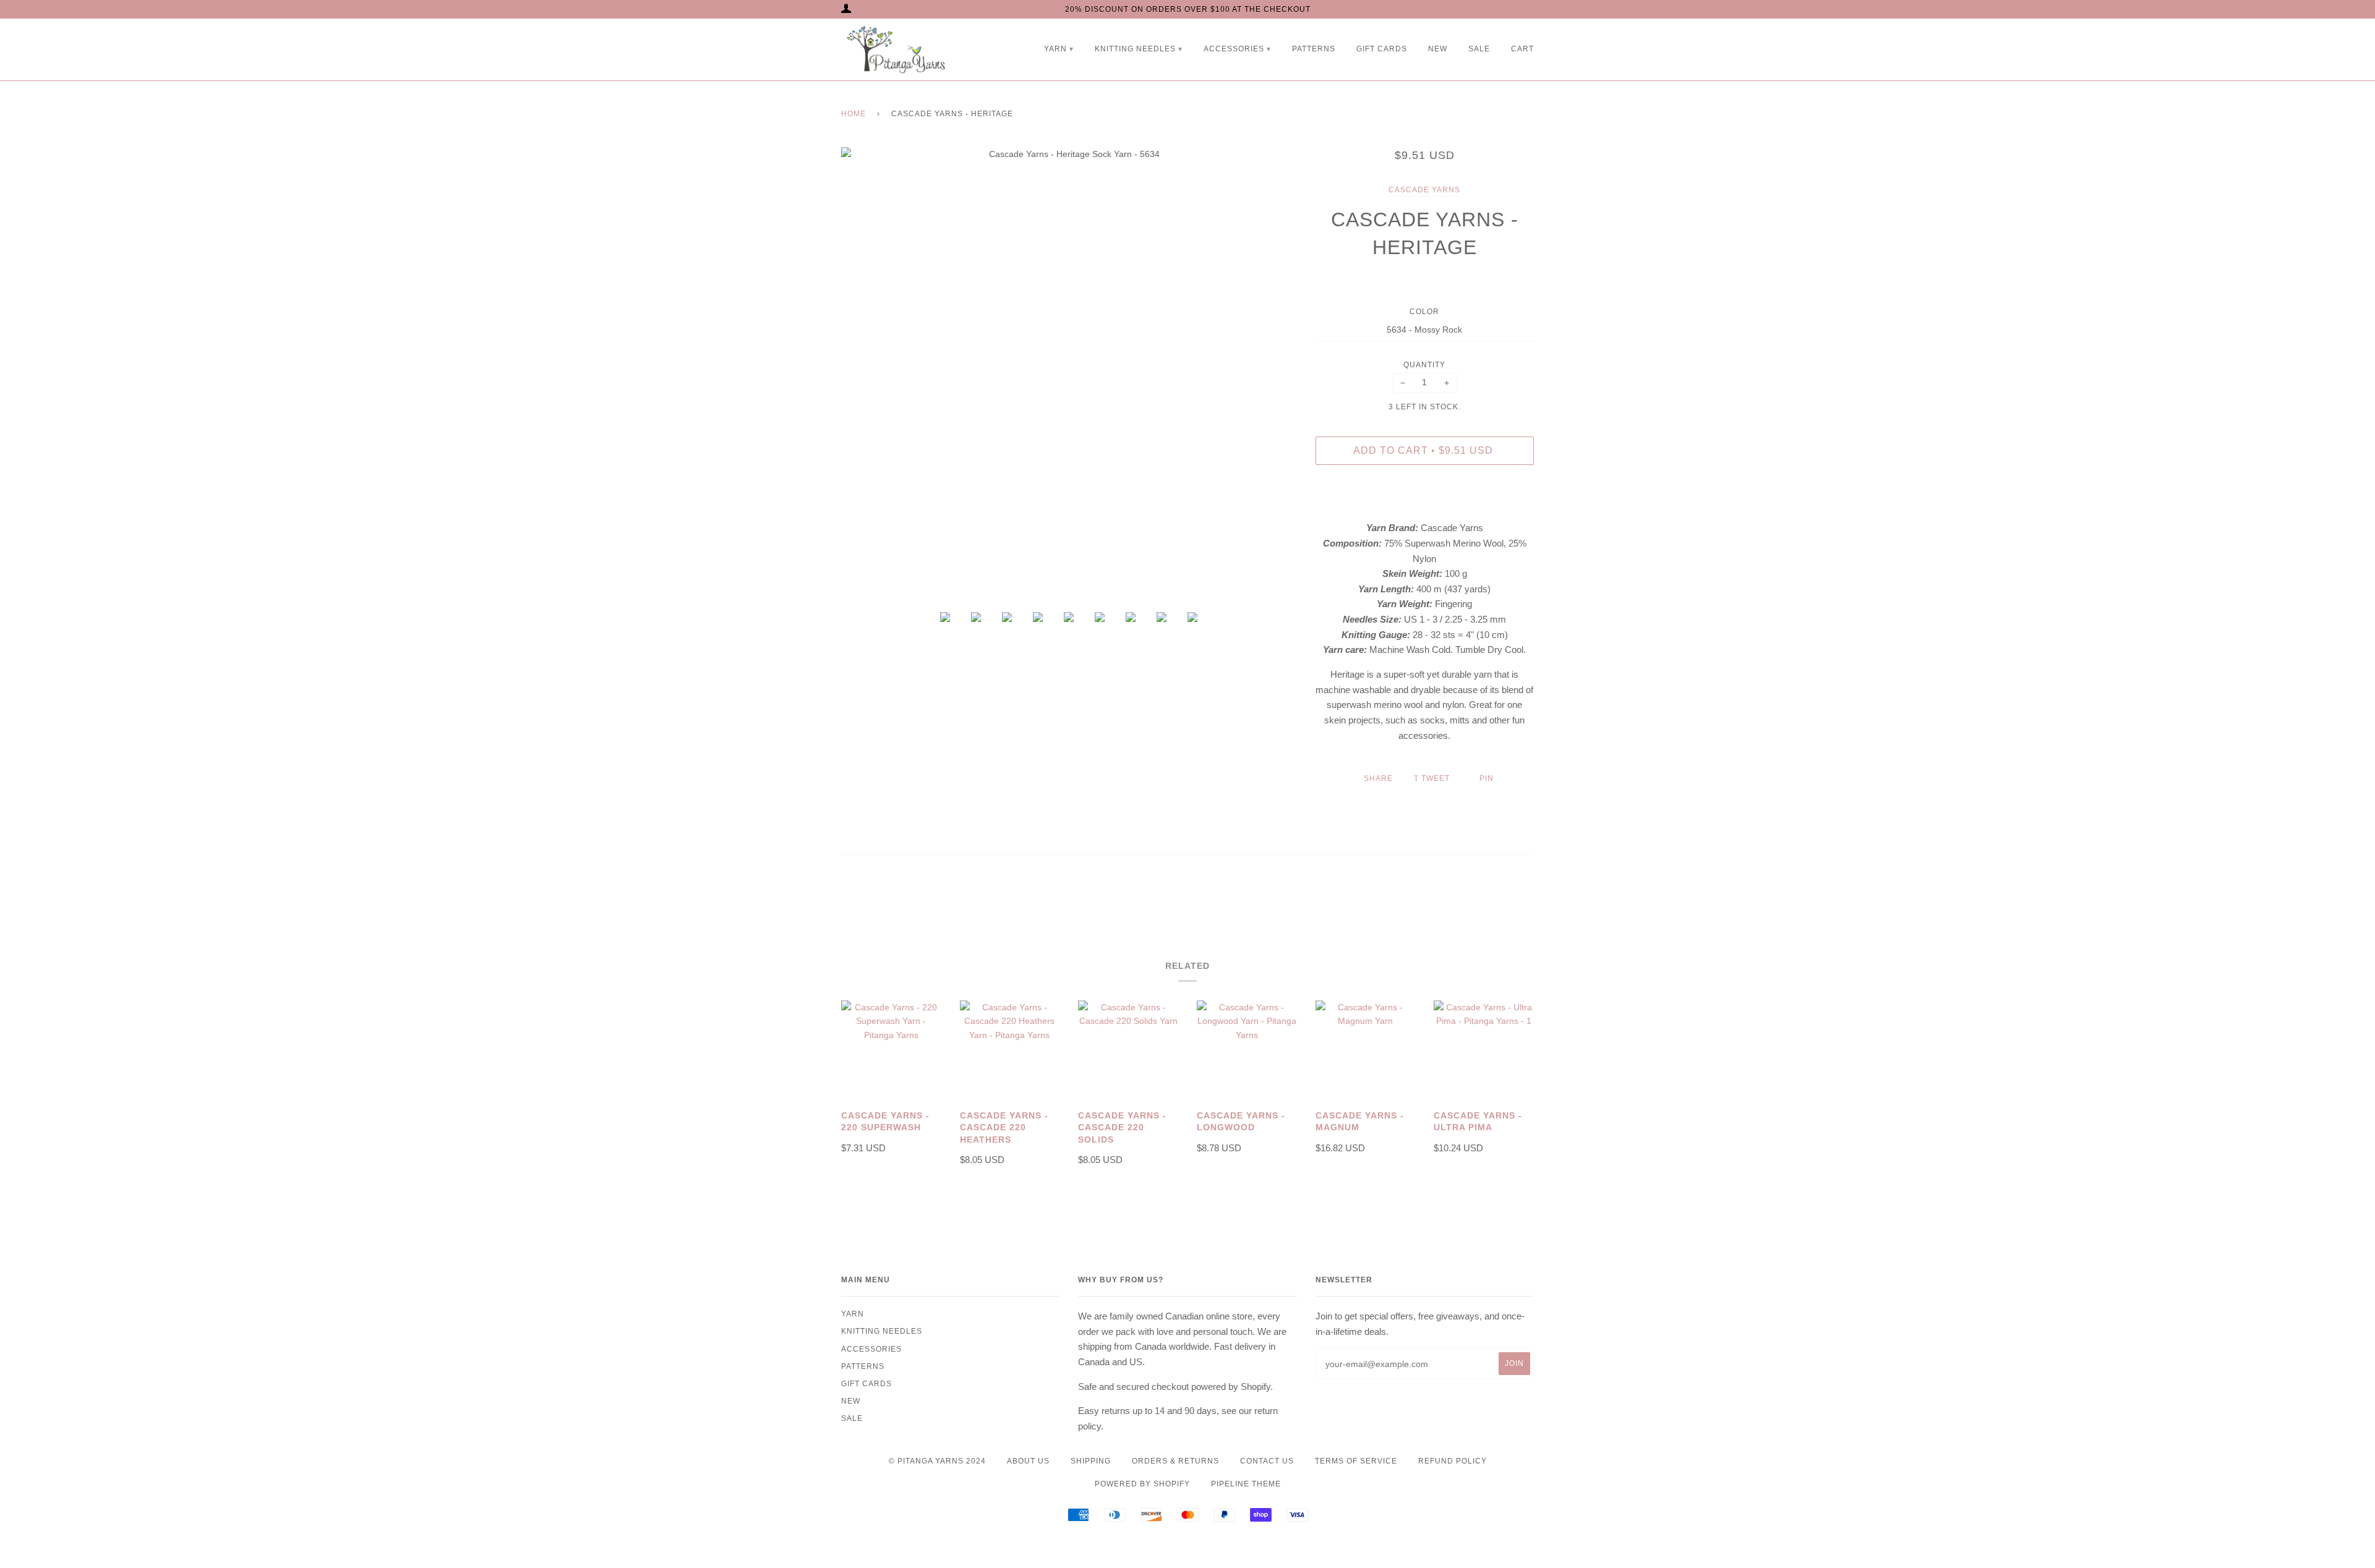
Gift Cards (1382, 49)
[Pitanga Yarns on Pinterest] (1213, 1546)
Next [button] (1279, 375)
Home (854, 114)
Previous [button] (859, 375)
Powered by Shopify (1142, 1484)
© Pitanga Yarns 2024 (937, 1461)
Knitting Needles (1135, 49)
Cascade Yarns (1424, 190)
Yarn (1055, 49)
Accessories (1234, 49)
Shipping (1091, 1461)
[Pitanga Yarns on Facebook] (1162, 1546)
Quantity (1424, 365)
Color (1424, 312)
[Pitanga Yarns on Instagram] (1188, 1546)
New (1438, 49)
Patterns (1314, 49)
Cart (1522, 49)
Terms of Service (1356, 1461)
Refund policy (1453, 1461)
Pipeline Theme (1246, 1484)
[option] (1069, 375)
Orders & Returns (1175, 1461)
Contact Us (1267, 1461)
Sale (1479, 49)
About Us (1028, 1461)
